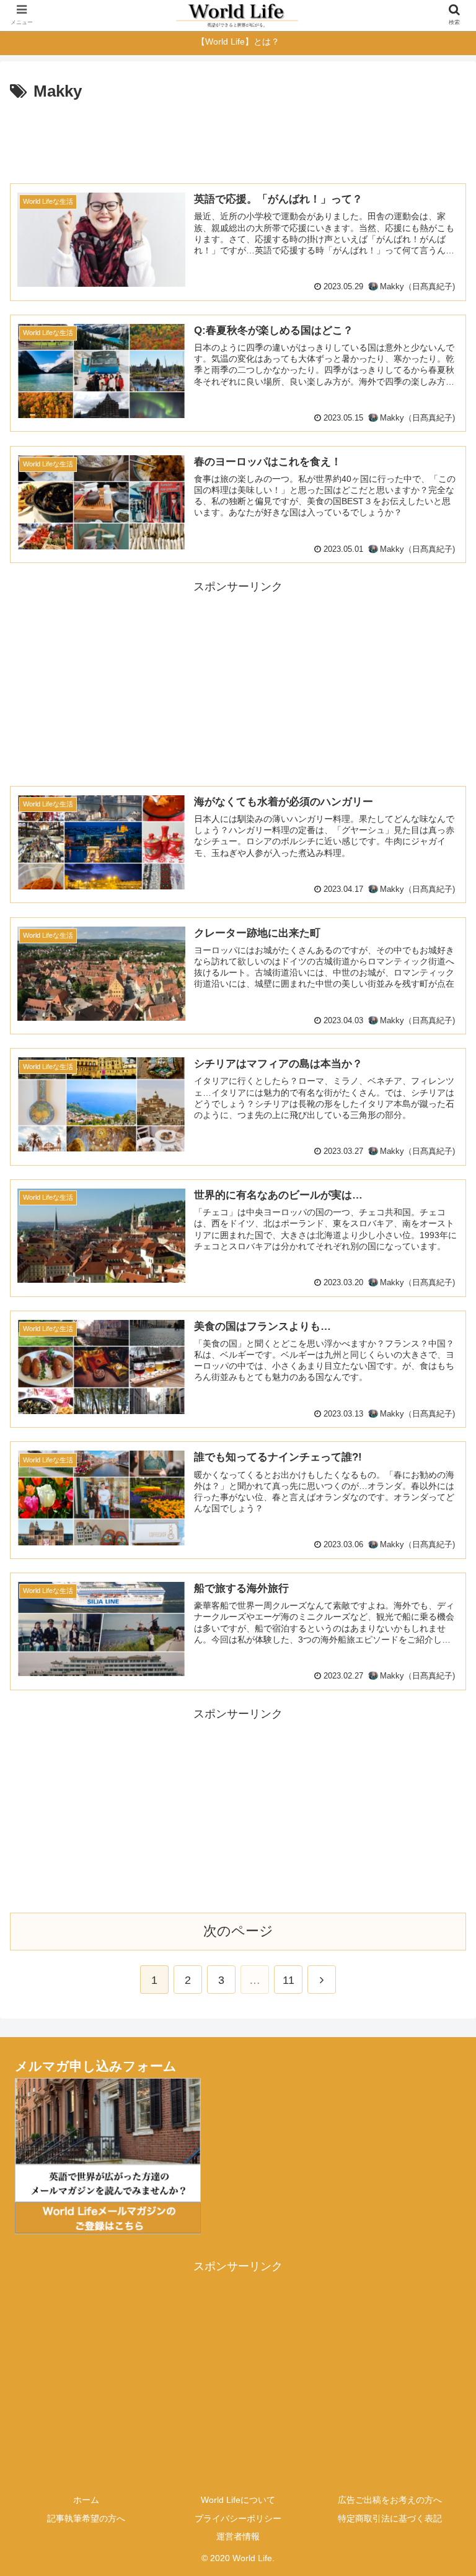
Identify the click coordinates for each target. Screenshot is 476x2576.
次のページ (238, 1931)
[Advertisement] (238, 140)
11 (289, 1980)
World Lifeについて (238, 2500)
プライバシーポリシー (238, 2518)
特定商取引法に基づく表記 (390, 2518)
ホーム (86, 2500)
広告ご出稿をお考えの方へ (390, 2500)
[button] (440, 1607)
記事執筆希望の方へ (86, 2518)
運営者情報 (238, 2536)
